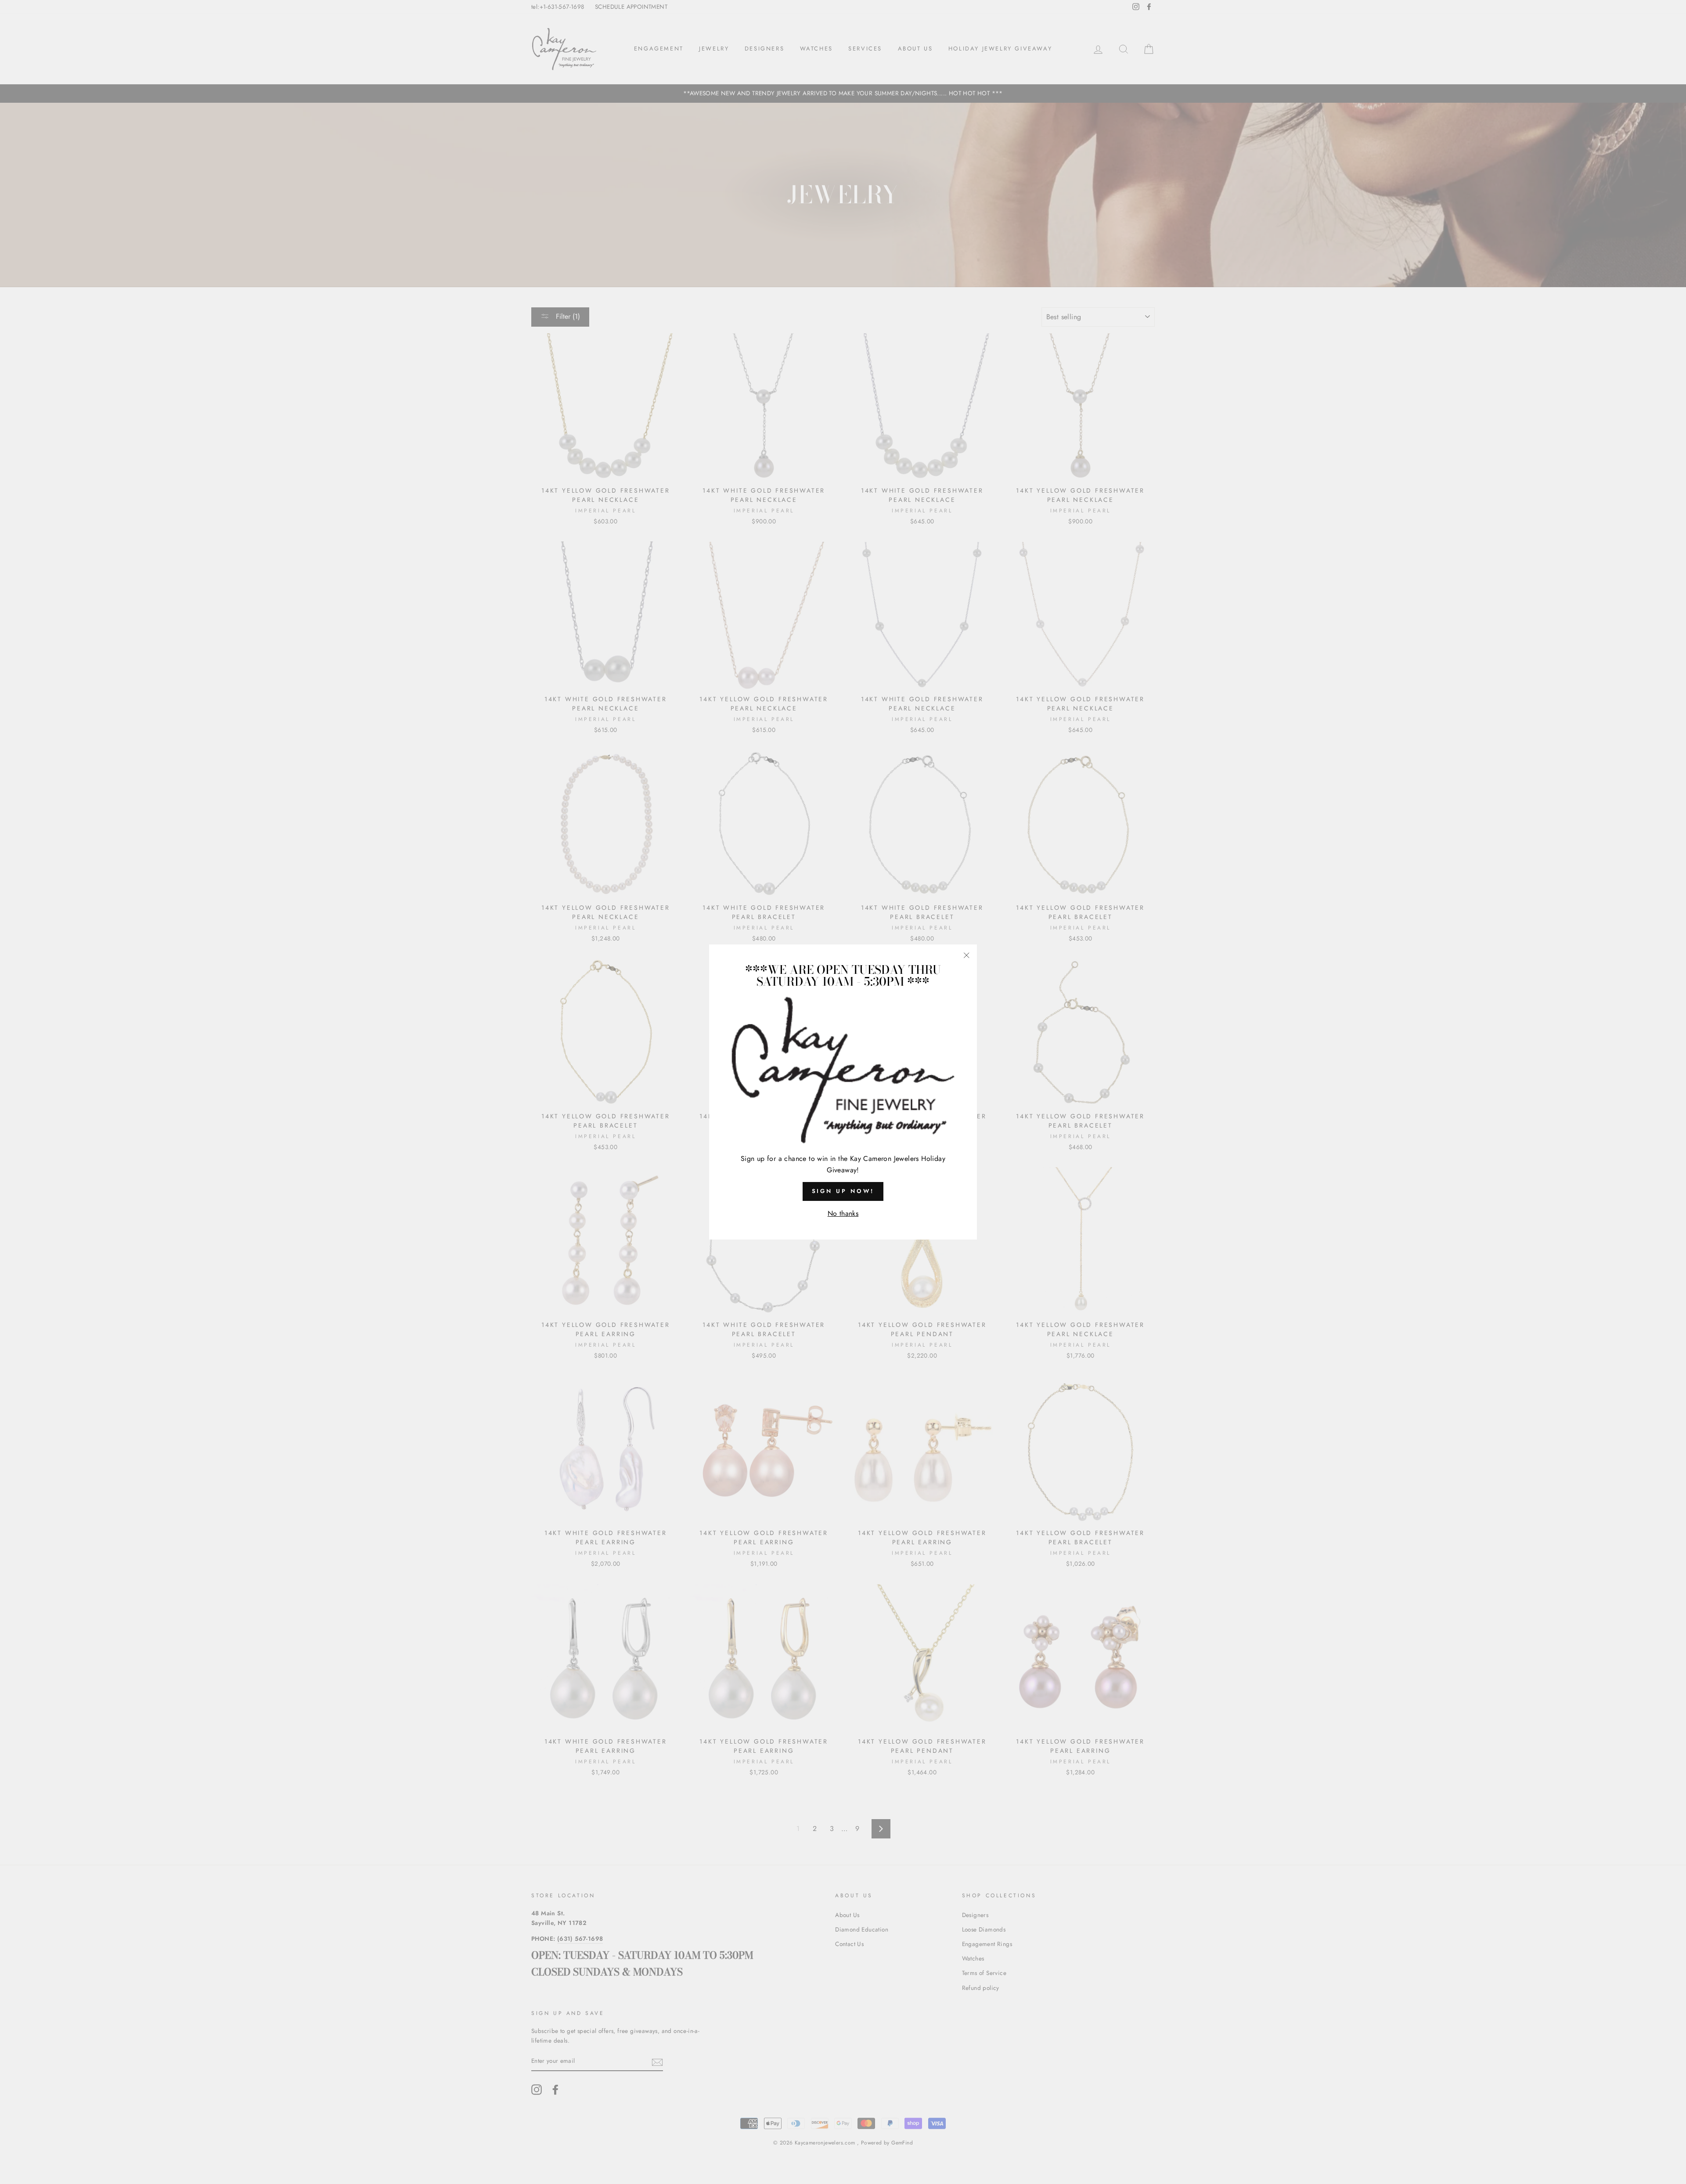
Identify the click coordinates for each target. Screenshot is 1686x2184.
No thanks (843, 1213)
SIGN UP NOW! (843, 1191)
